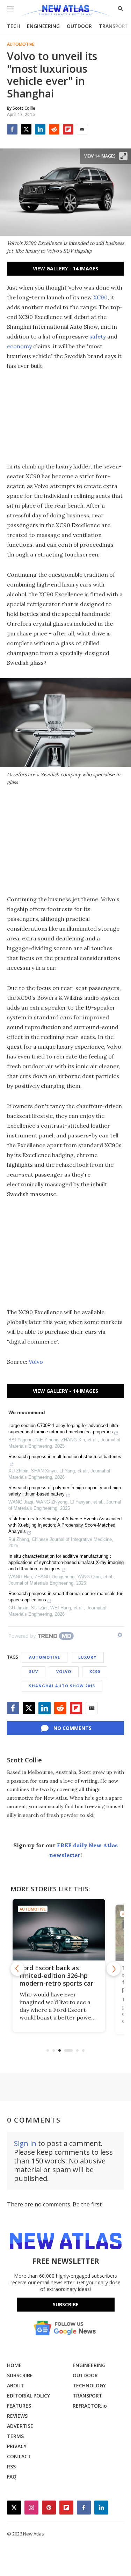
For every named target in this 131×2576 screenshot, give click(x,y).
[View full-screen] (123, 156)
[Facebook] (12, 129)
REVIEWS (17, 2416)
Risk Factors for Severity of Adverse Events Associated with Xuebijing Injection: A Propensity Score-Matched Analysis (65, 1525)
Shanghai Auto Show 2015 (62, 1686)
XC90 (100, 297)
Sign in (25, 2143)
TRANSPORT (114, 26)
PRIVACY (17, 2446)
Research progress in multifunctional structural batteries (65, 1457)
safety (98, 336)
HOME (14, 2365)
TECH (13, 26)
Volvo (36, 1362)
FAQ (12, 2477)
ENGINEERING (43, 26)
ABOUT (16, 2385)
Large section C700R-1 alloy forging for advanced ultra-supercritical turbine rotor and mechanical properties (64, 1429)
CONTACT (19, 2456)
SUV (34, 1671)
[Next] (114, 1969)
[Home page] (65, 11)
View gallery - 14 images (65, 268)
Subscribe (66, 2304)
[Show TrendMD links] (120, 1635)
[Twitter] (26, 129)
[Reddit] (54, 129)
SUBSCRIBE (20, 2375)
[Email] (82, 129)
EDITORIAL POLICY (28, 2396)
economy (19, 346)
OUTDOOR (79, 26)
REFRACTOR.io (90, 2406)
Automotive (21, 44)
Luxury (87, 1657)
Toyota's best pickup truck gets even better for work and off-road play (61, 1980)
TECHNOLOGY (89, 2385)
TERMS (15, 2436)
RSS (11, 2466)
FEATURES (19, 2406)
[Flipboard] (68, 129)
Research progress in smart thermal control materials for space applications (65, 1597)
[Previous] (17, 1969)
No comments (72, 1728)
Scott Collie (24, 1760)
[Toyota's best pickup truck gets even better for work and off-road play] (65, 1930)
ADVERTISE (20, 2426)
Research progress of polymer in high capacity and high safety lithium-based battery (65, 1491)
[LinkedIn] (40, 129)
